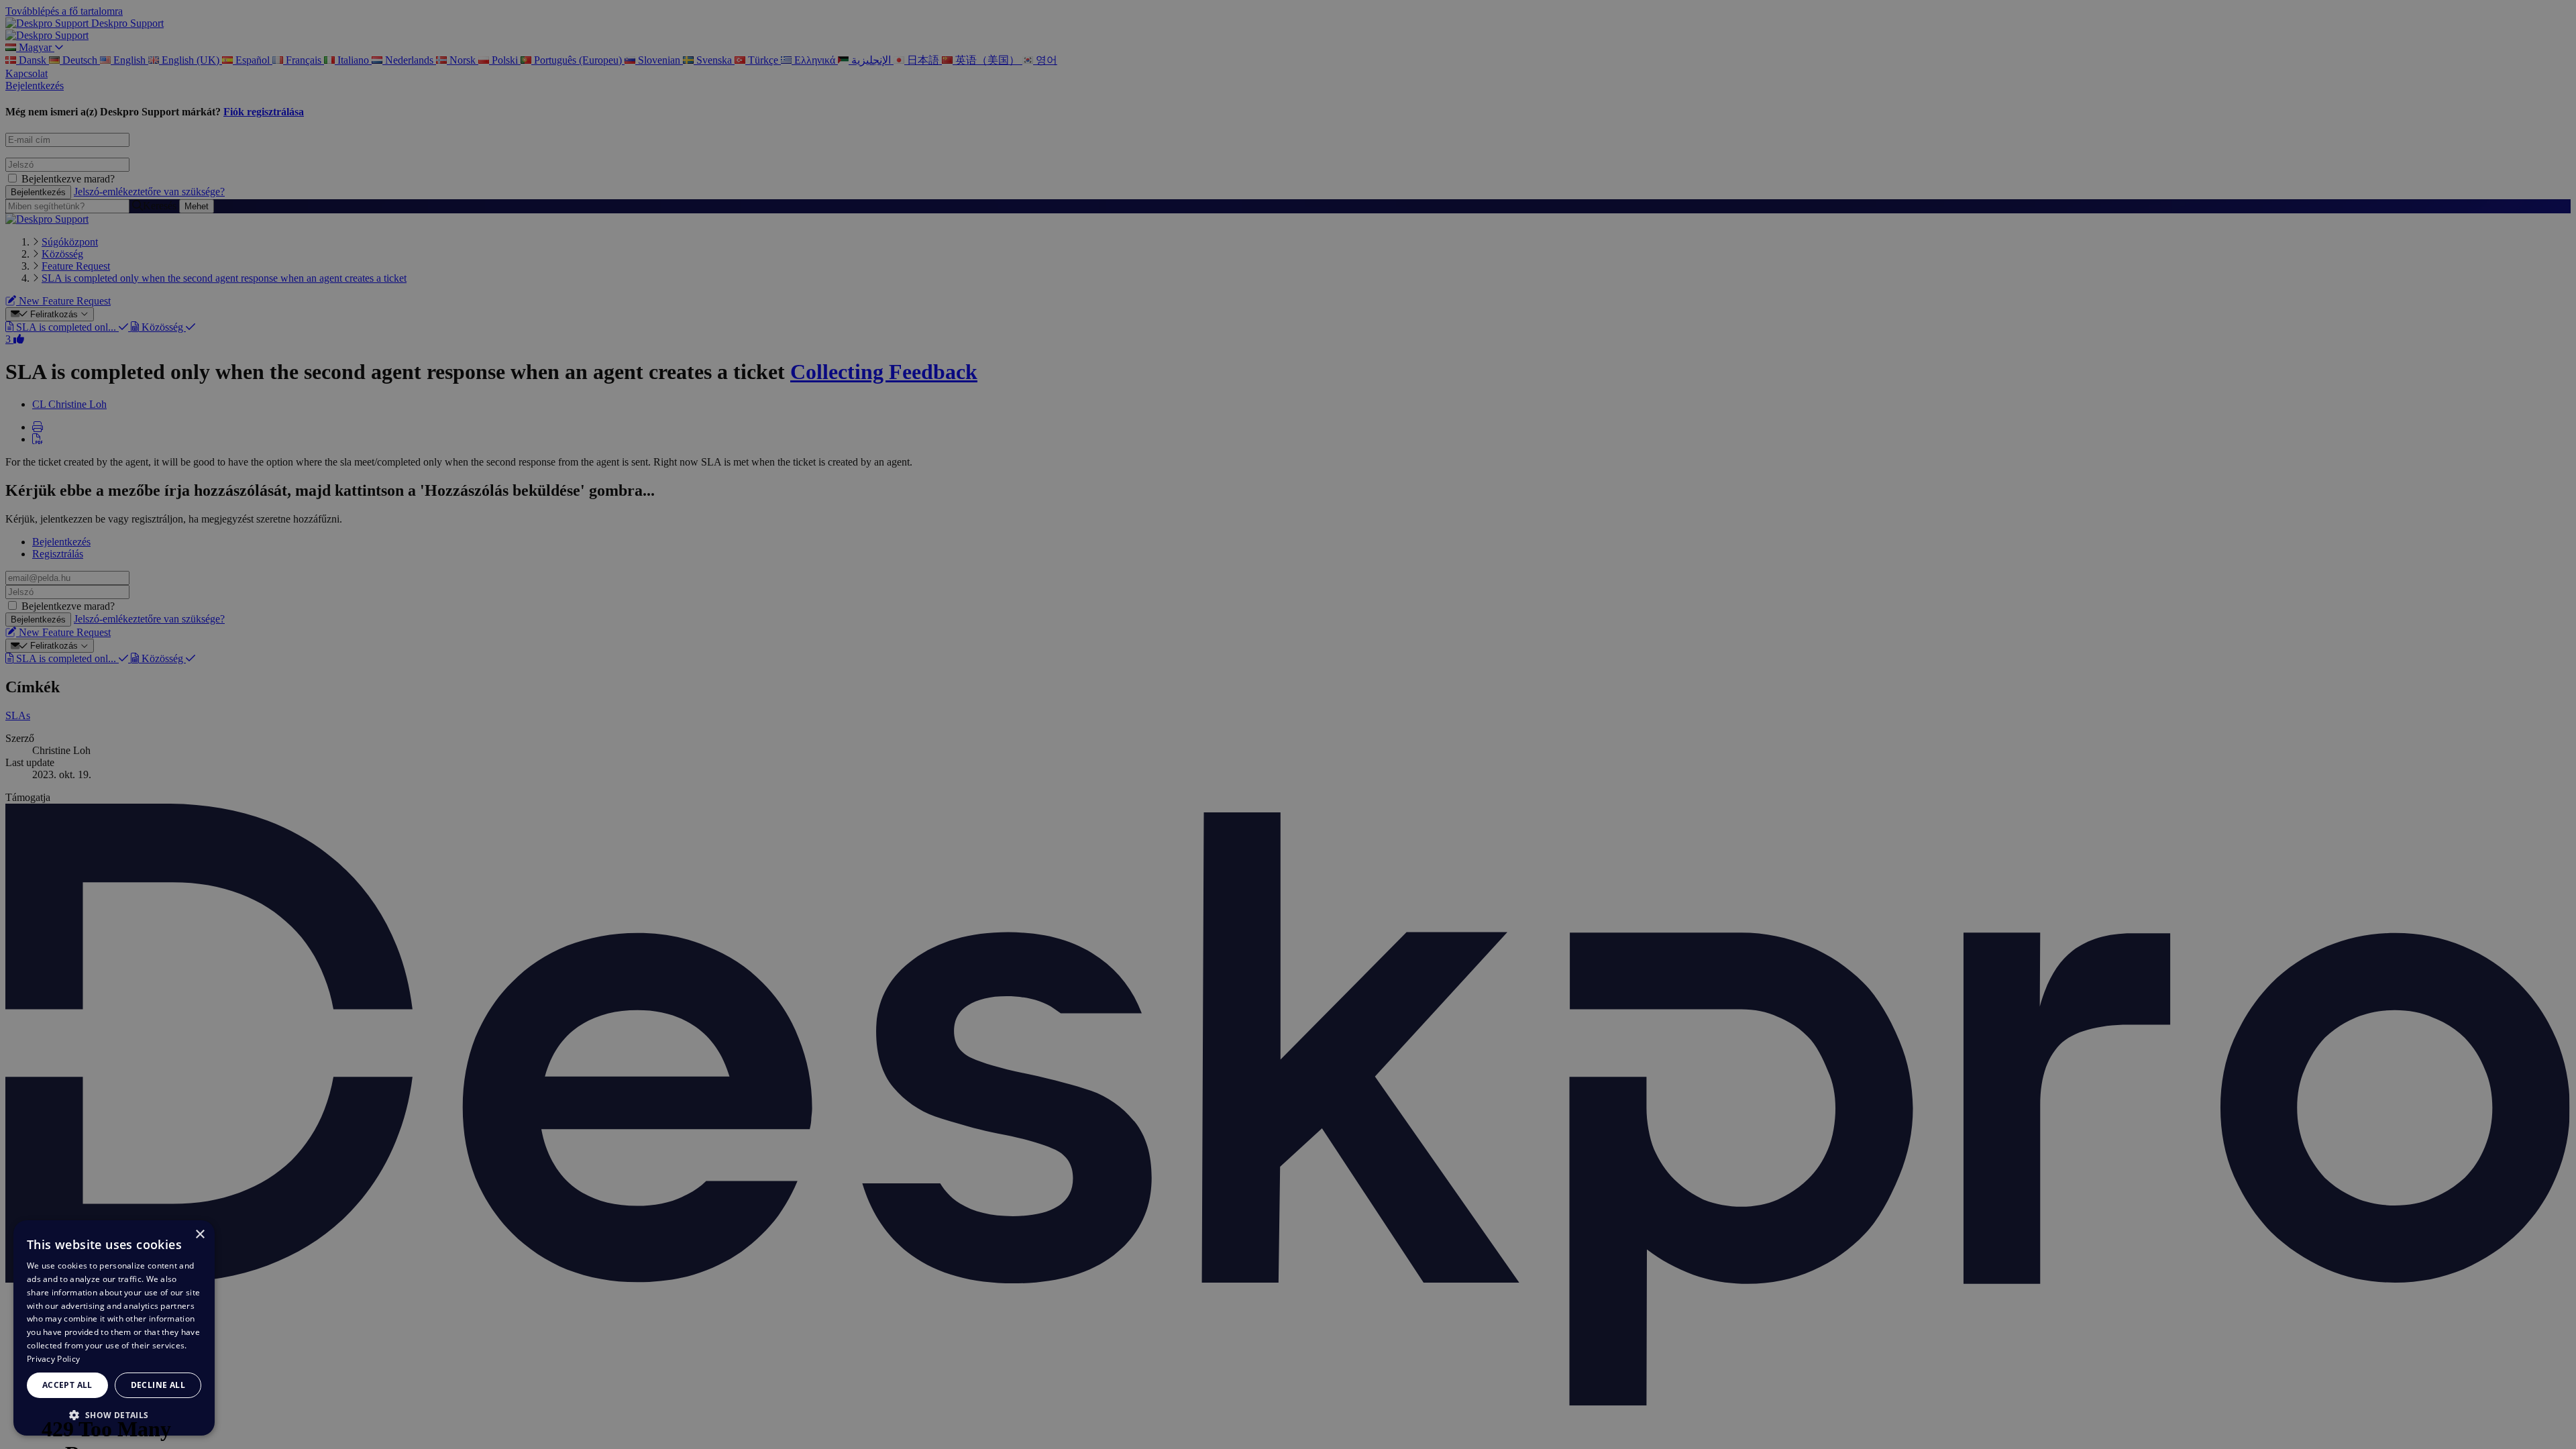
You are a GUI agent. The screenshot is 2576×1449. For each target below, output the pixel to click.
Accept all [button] (67, 1385)
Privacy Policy (53, 1359)
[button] (114, 1414)
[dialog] (114, 1328)
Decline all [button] (158, 1385)
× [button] (200, 1235)
